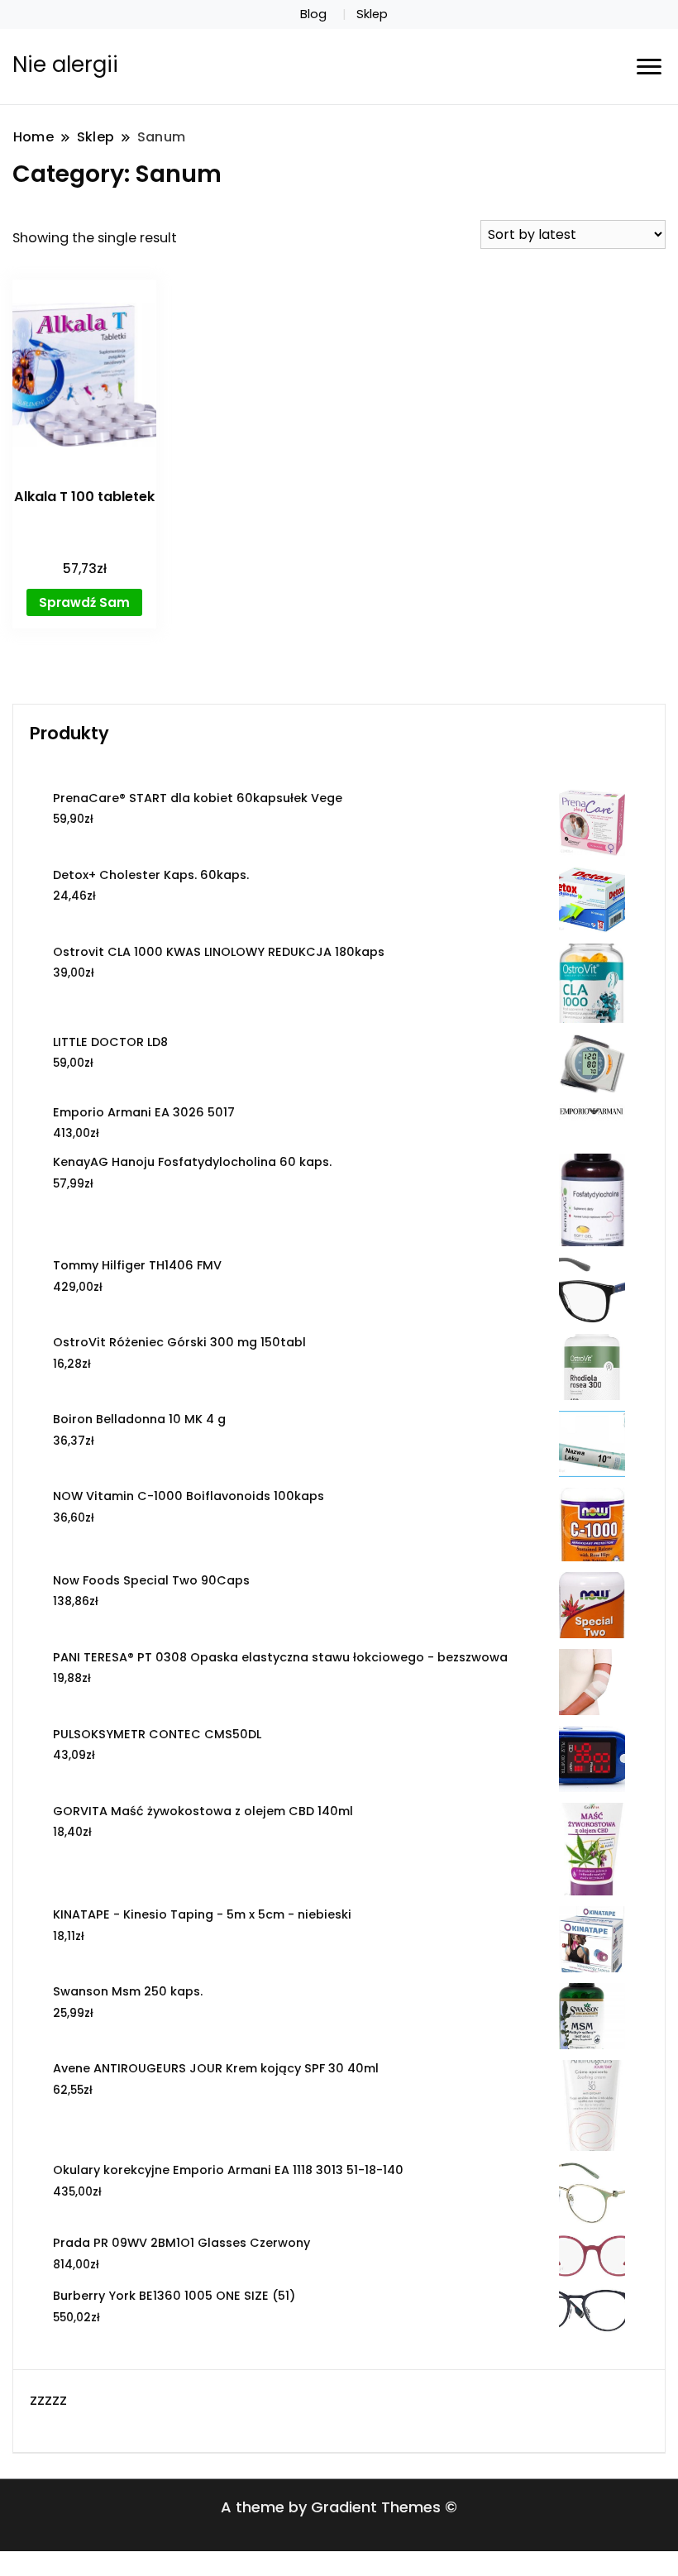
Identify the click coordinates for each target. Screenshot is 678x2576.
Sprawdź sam (84, 602)
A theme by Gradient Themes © (339, 2507)
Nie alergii (65, 65)
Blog (313, 14)
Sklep (372, 14)
